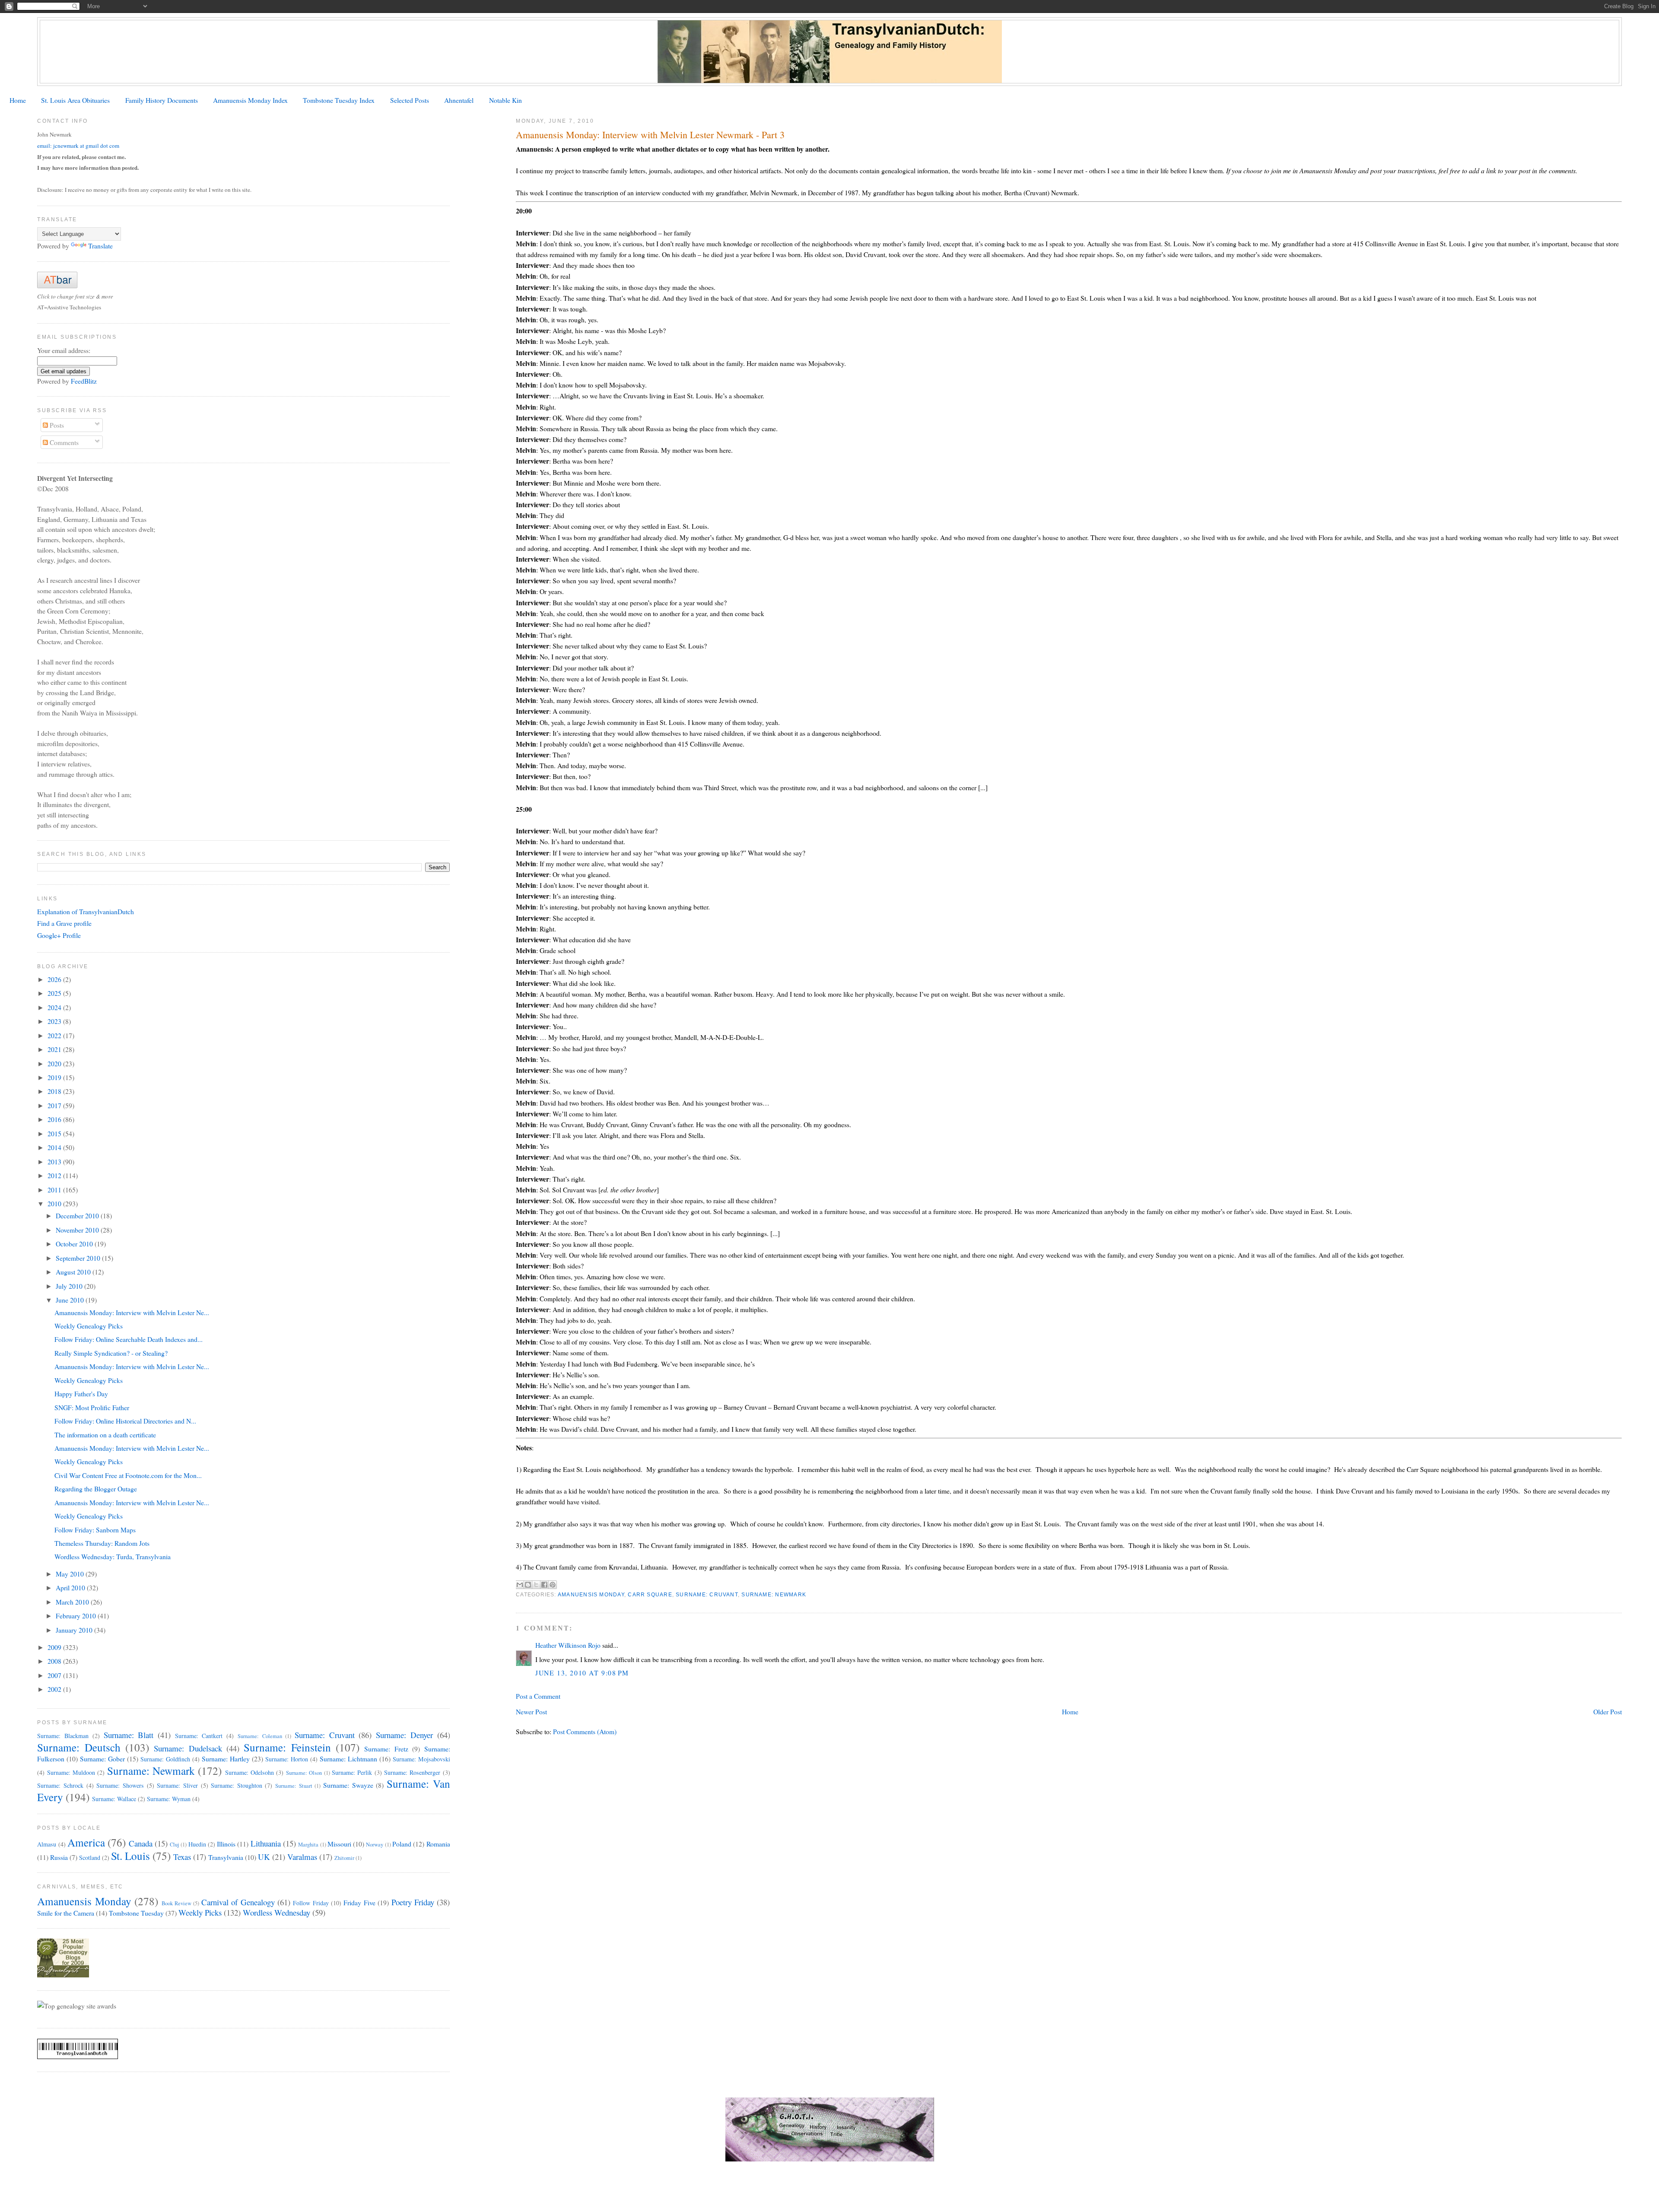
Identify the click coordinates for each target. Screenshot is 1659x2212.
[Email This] (520, 1585)
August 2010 (74, 1272)
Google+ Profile (59, 935)
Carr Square (650, 1595)
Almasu (47, 1844)
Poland (402, 1844)
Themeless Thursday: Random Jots (102, 1543)
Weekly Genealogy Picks (89, 1326)
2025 (55, 993)
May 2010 (71, 1574)
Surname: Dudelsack (188, 1748)
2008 (55, 1661)
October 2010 (75, 1244)
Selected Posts (410, 100)
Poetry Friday (413, 1902)
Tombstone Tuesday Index (339, 100)
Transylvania (226, 1857)
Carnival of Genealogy (238, 1902)
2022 (55, 1035)
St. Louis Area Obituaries (75, 100)
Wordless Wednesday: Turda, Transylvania (113, 1556)
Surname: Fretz (386, 1749)
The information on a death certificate (105, 1435)
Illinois (226, 1844)
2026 (55, 979)
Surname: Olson (304, 1773)
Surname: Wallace (114, 1799)
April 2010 (71, 1587)
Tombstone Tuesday (136, 1913)
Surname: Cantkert (199, 1736)
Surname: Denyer (404, 1735)
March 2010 (73, 1602)
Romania (438, 1844)
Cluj (175, 1845)
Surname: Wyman (169, 1799)
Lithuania (266, 1843)
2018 (55, 1091)
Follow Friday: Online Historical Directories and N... (125, 1421)
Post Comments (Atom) (585, 1731)
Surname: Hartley (226, 1759)
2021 (55, 1049)
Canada (141, 1843)
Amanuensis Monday (591, 1595)
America (86, 1842)
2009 (55, 1647)
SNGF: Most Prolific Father (92, 1407)
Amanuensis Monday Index (250, 100)
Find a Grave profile (64, 923)
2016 (55, 1119)
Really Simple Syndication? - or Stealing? (111, 1353)
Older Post (1608, 1711)
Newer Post (531, 1711)
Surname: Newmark (774, 1595)
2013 (55, 1162)
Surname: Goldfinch (165, 1759)
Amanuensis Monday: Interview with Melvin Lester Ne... (132, 1312)
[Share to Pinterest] (553, 1585)
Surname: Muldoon (71, 1772)
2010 (55, 1203)
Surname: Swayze (348, 1785)
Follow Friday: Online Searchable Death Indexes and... (129, 1339)
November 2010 (78, 1230)
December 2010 (78, 1216)
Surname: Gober (102, 1759)
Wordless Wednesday (276, 1912)
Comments (63, 442)
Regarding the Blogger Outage (96, 1489)
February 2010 (77, 1616)
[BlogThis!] (528, 1585)
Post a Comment (538, 1696)
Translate (100, 246)
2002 (55, 1689)
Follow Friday (311, 1903)
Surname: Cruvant (707, 1595)
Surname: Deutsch (79, 1747)
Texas (182, 1857)
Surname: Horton (287, 1759)
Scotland (90, 1858)
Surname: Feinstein (287, 1747)
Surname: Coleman (260, 1736)
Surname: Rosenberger (412, 1772)
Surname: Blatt (129, 1735)
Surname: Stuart (294, 1786)
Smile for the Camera (66, 1913)
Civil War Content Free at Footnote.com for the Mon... (128, 1475)
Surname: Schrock (60, 1785)
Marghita (308, 1845)
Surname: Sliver (177, 1785)
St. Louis (130, 1856)
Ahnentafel (459, 100)
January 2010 (75, 1630)
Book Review (176, 1903)
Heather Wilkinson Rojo (568, 1645)
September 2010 (79, 1258)
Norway (375, 1845)
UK (264, 1857)
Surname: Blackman (63, 1736)
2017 (55, 1105)
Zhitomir (344, 1858)
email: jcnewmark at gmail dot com (78, 146)
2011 (55, 1190)
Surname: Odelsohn (249, 1772)
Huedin (197, 1844)
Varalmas (302, 1857)
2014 (55, 1147)
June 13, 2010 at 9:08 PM (582, 1673)
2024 (55, 1007)
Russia (59, 1857)
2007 (55, 1675)
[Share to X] (536, 1585)
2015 (55, 1133)
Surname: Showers (120, 1785)
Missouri (339, 1844)
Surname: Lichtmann (348, 1759)
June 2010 (71, 1300)
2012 (55, 1175)
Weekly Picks (200, 1912)
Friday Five (359, 1902)
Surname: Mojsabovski (421, 1759)
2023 (55, 1021)
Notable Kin (505, 100)
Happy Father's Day (81, 1394)
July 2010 (70, 1286)
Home (18, 100)
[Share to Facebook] (544, 1585)
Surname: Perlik (352, 1772)
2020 (55, 1063)
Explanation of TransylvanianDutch (86, 911)
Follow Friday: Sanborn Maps (95, 1530)
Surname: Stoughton (237, 1785)
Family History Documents (162, 100)
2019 (55, 1077)
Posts (56, 425)
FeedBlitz (84, 381)
